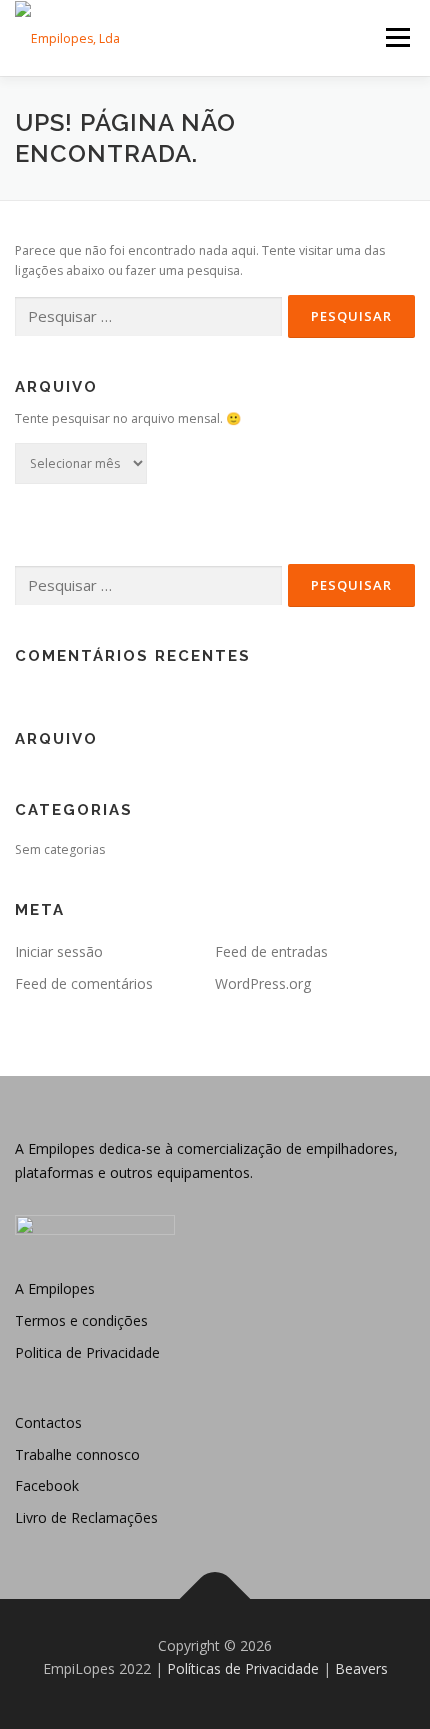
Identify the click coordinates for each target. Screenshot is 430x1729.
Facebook (47, 1485)
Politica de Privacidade (87, 1352)
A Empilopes (55, 1288)
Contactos (48, 1422)
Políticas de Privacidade (243, 1668)
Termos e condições (81, 1320)
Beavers (361, 1668)
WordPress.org (263, 983)
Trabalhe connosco (77, 1454)
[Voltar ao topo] (215, 1598)
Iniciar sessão (59, 951)
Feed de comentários (84, 983)
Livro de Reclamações (86, 1517)
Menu (396, 37)
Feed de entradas (271, 951)
